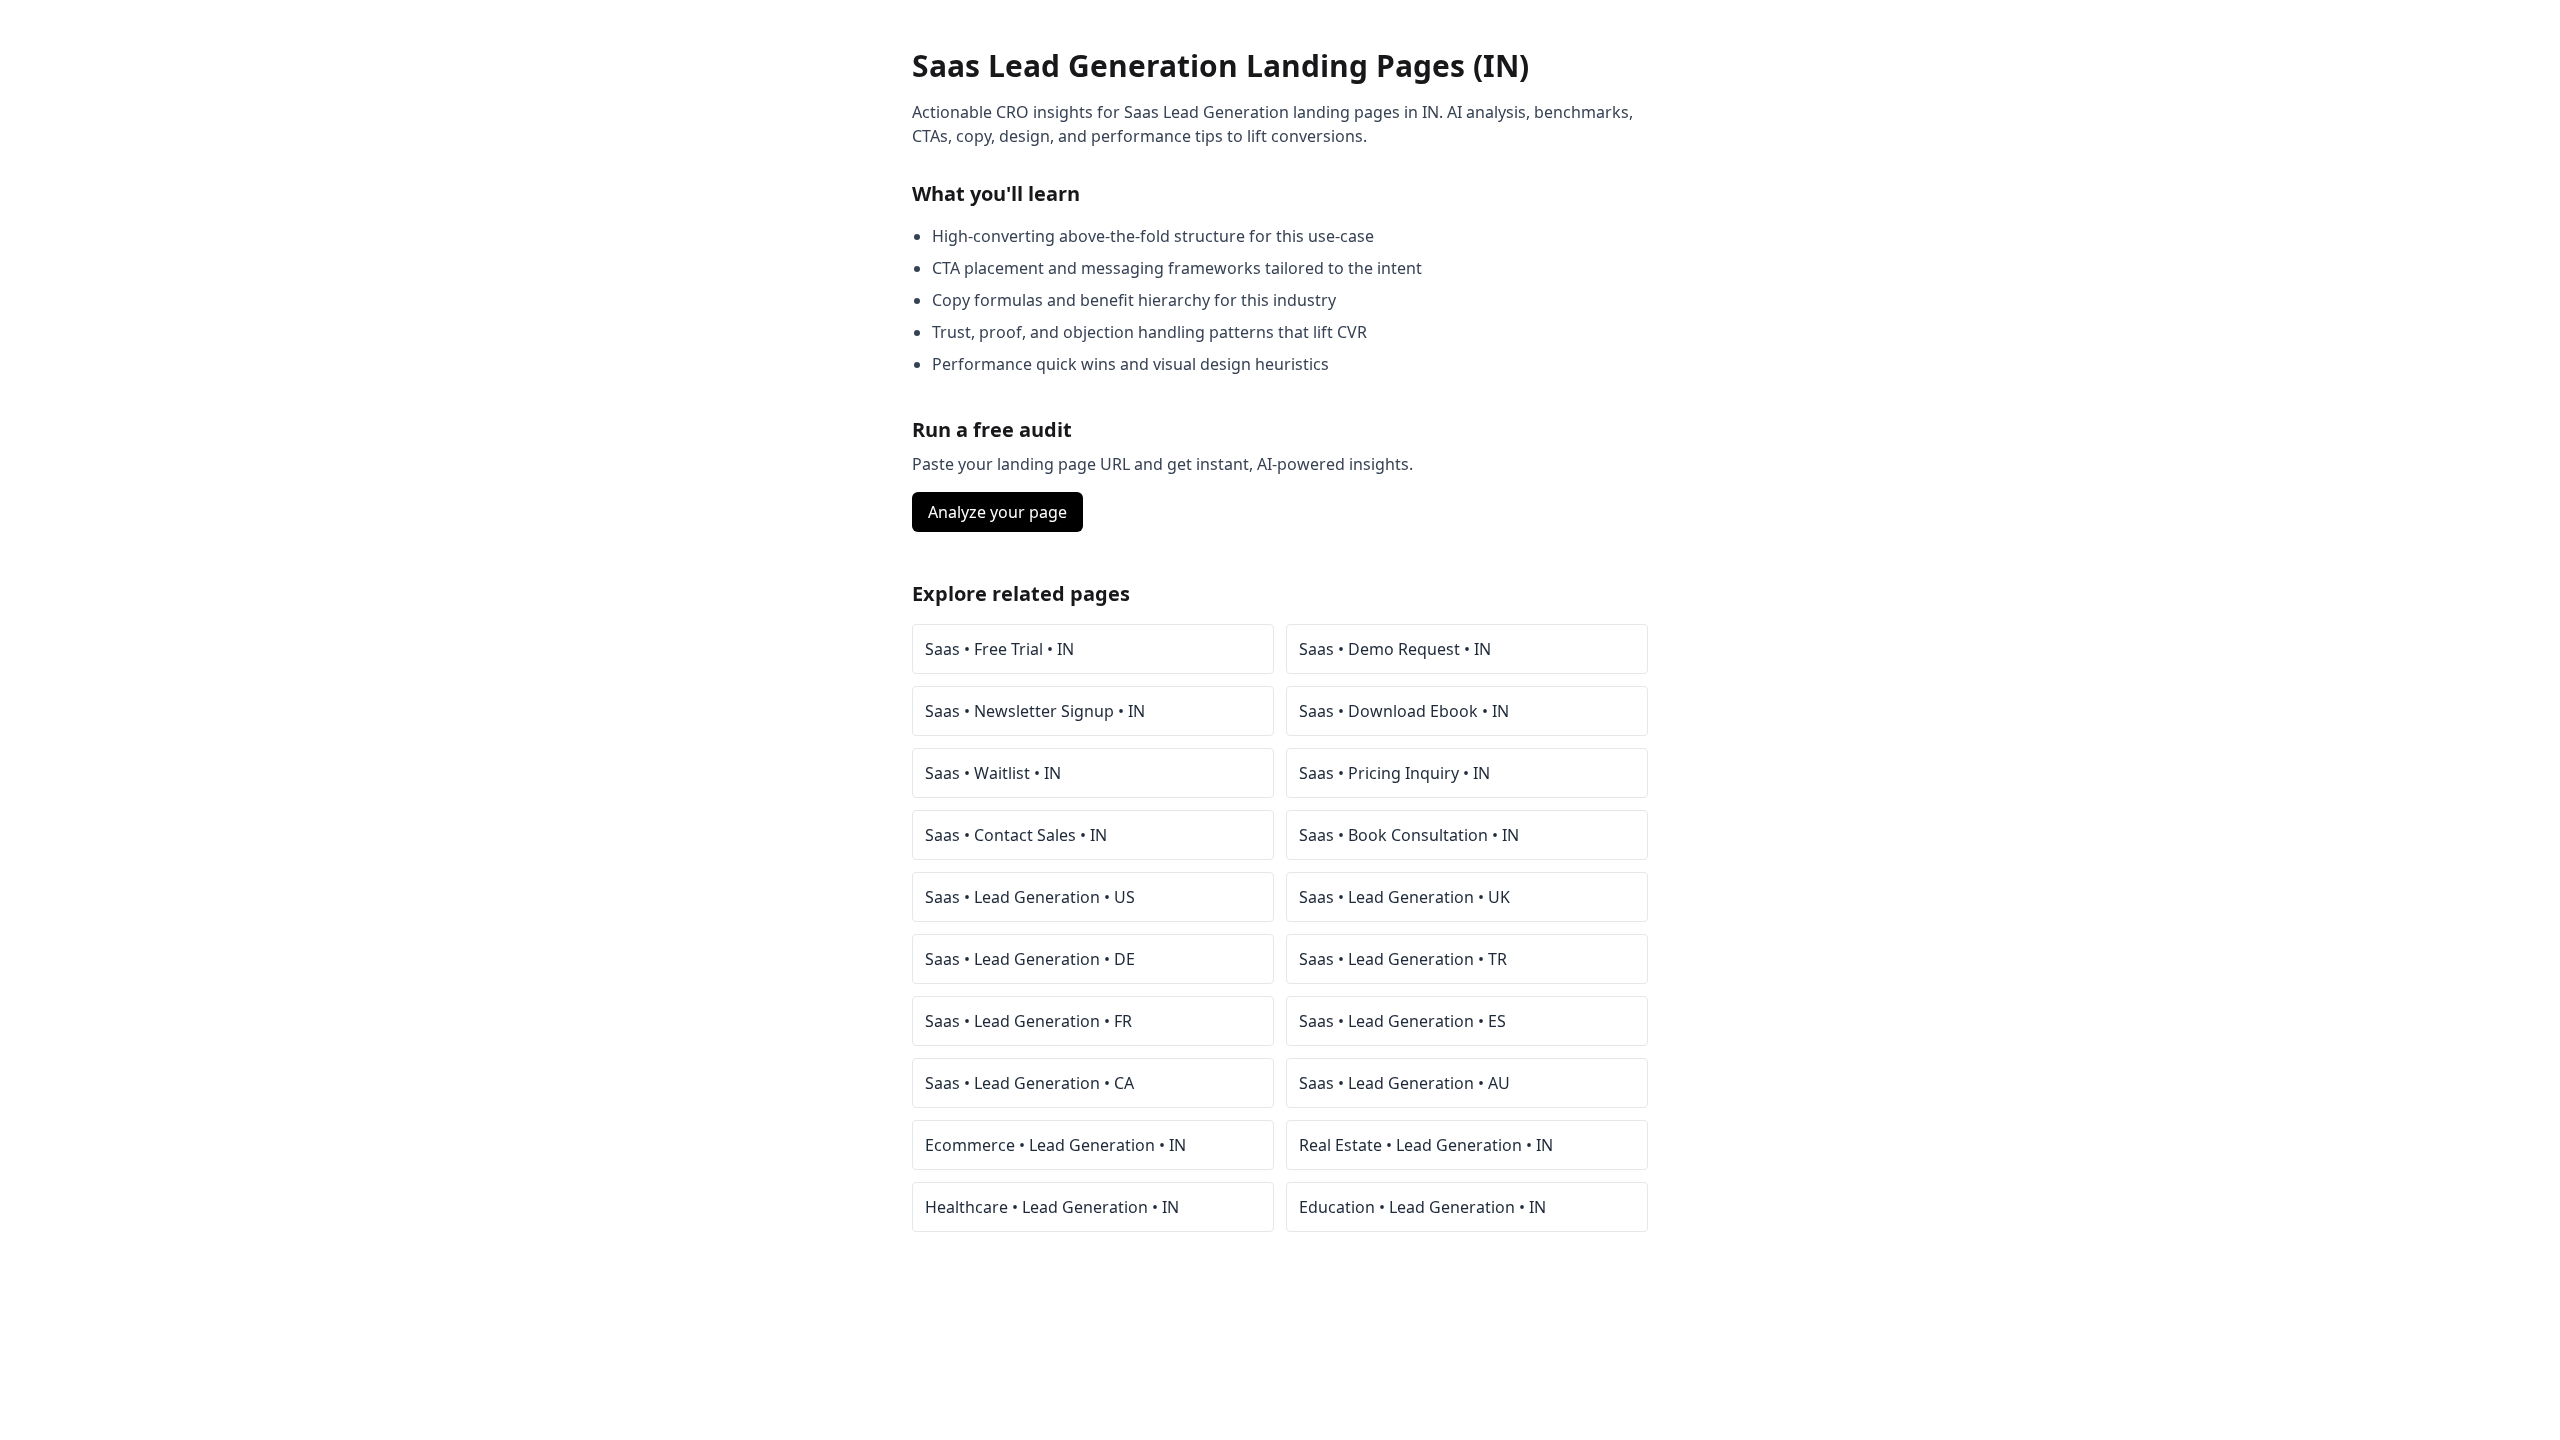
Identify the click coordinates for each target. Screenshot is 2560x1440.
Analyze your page (997, 512)
